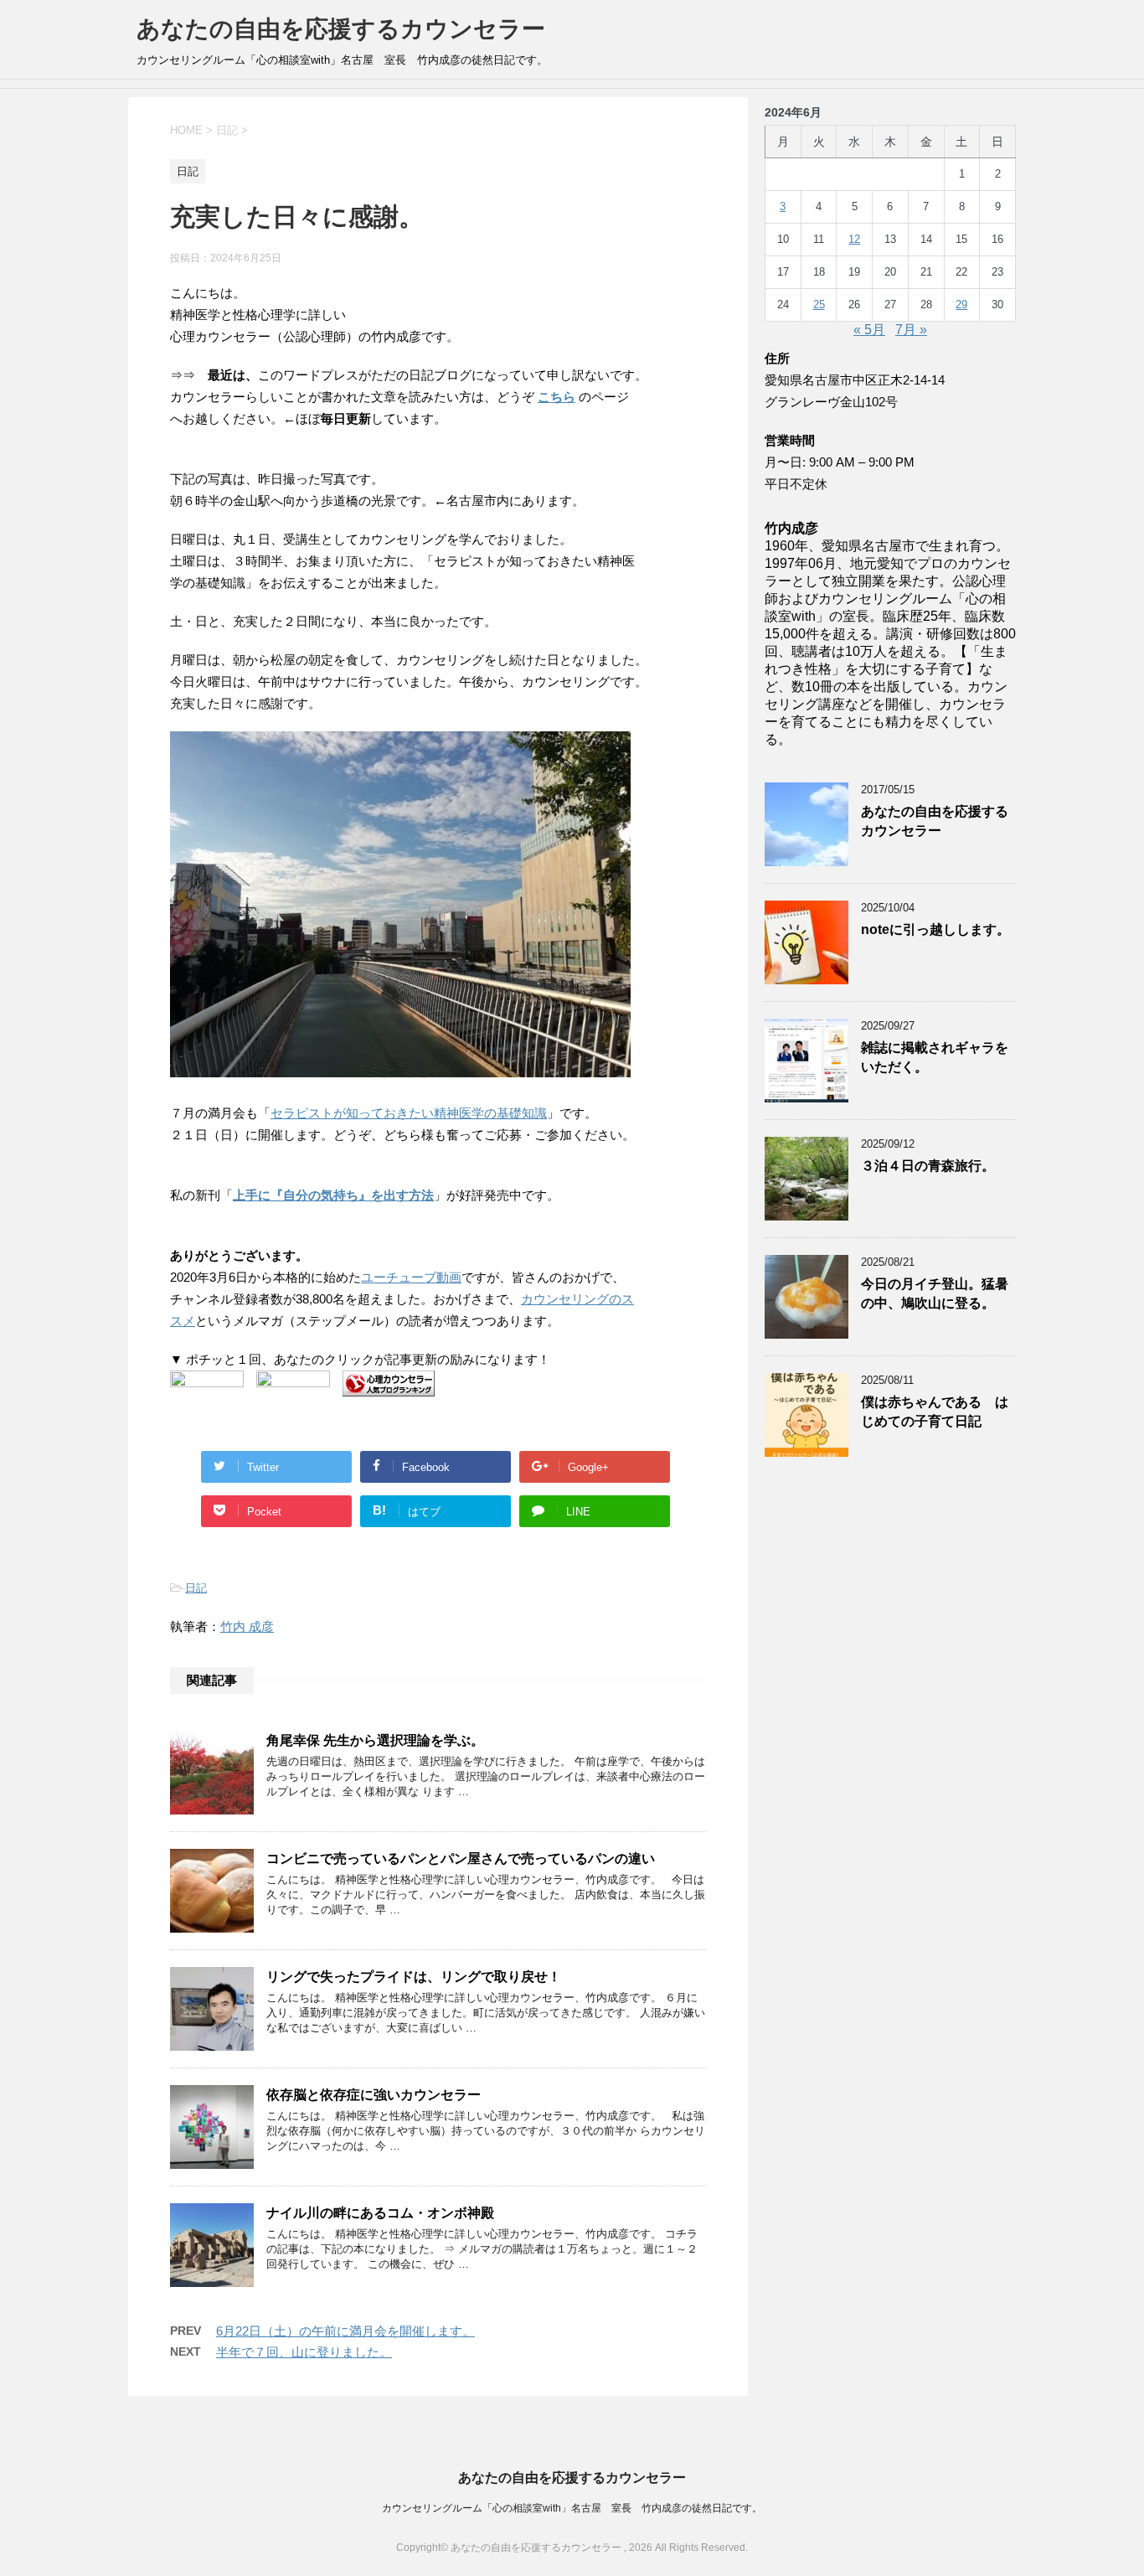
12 (854, 239)
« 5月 (869, 330)
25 (819, 305)
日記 (196, 1588)
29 (961, 305)
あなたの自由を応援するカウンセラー (341, 29)
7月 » (911, 330)
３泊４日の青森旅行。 (928, 1166)
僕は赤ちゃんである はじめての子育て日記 (935, 1412)
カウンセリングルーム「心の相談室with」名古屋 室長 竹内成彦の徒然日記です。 (572, 2508)
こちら (557, 397)
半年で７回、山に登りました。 (304, 2352)
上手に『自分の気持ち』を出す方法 (333, 1195)
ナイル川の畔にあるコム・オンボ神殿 (380, 2213)
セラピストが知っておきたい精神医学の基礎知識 (409, 1113)
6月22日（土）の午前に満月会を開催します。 (345, 2331)
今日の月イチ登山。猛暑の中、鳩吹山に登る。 (935, 1293)
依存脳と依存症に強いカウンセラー (374, 2095)
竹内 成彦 (247, 1626)
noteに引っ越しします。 (935, 929)
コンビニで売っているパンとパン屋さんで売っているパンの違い (461, 1858)
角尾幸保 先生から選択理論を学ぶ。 (375, 1740)
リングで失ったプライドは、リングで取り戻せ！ (414, 1977)
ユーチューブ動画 (411, 1277)
